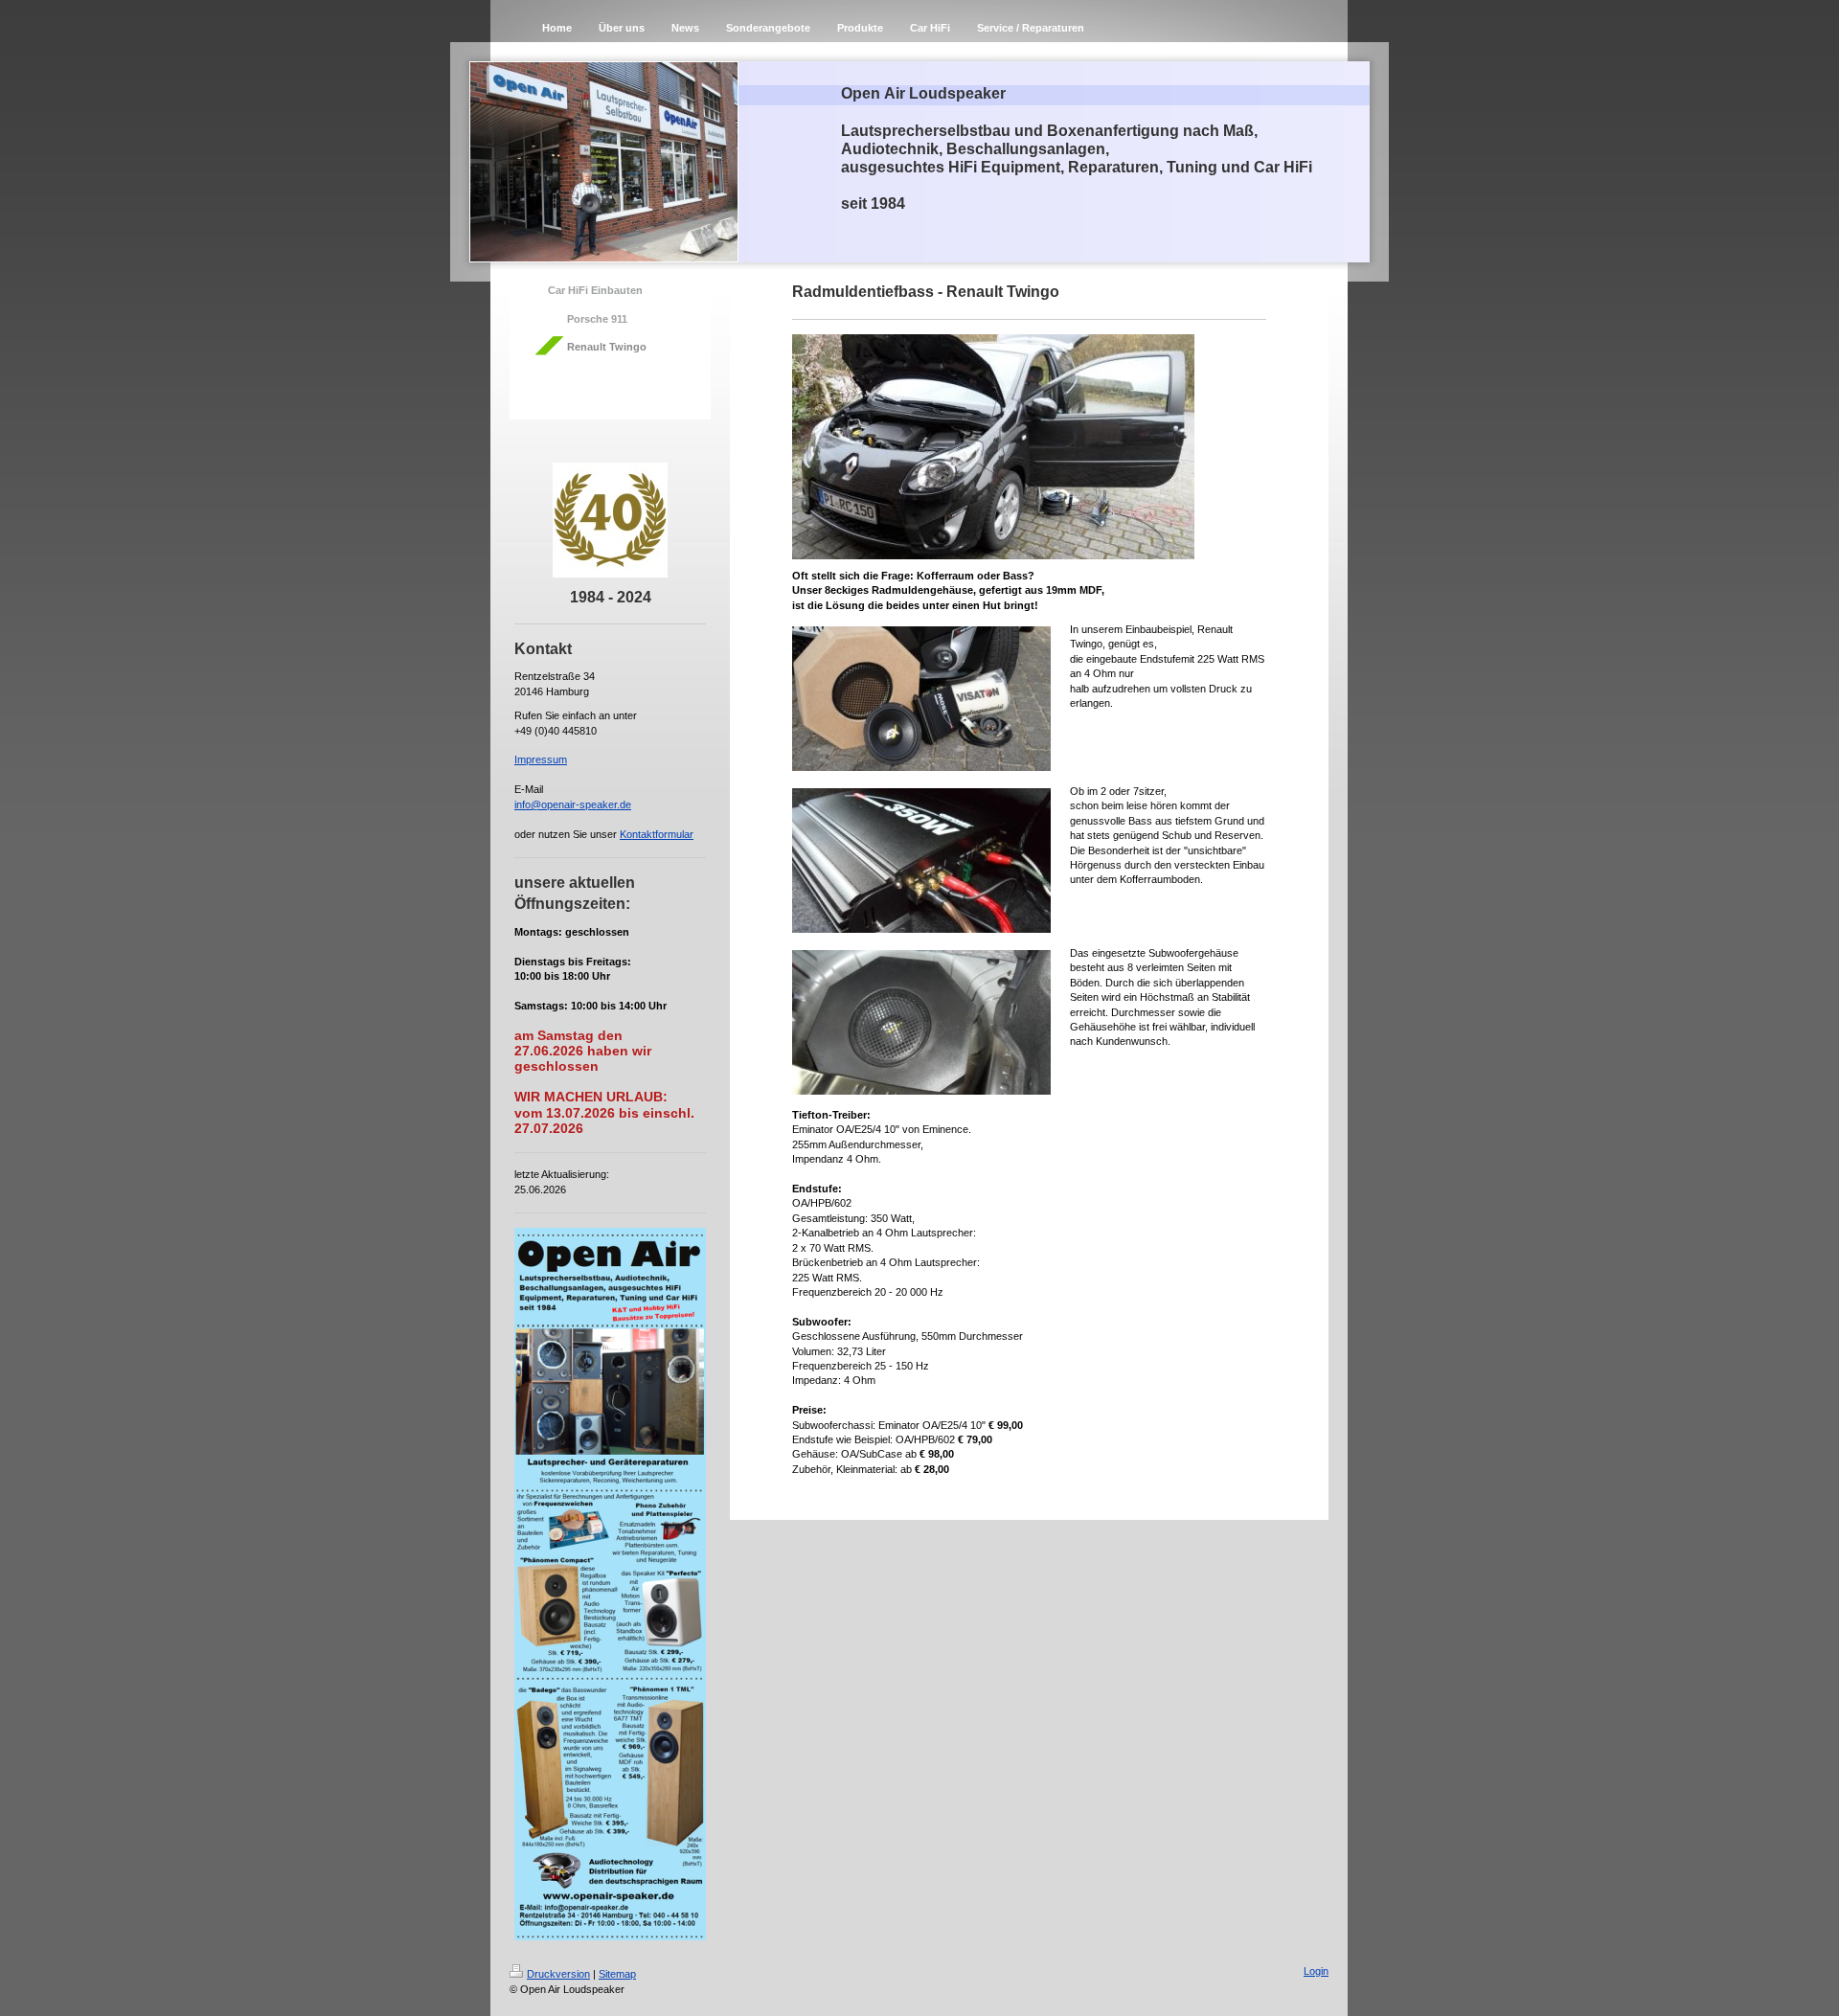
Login (1316, 1971)
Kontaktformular (657, 834)
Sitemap (617, 1974)
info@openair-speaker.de (573, 804)
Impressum (541, 759)
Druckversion (558, 1974)
